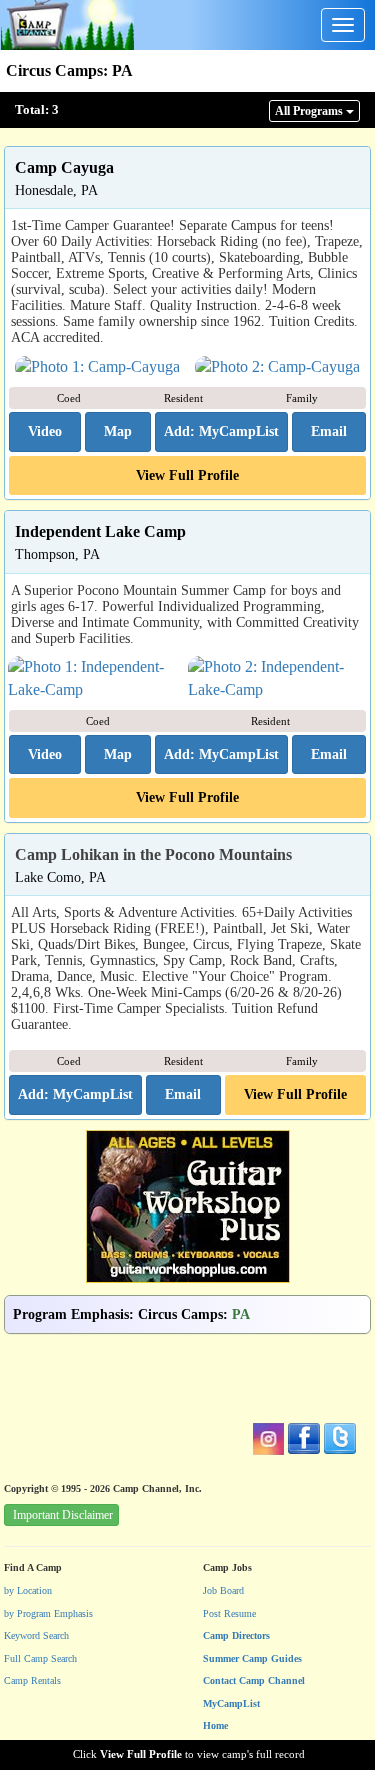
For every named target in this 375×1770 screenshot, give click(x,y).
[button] (45, 432)
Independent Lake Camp (100, 531)
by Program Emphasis (48, 1613)
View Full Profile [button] (187, 475)
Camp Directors (236, 1635)
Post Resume (229, 1613)
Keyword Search (36, 1635)
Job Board (223, 1590)
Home (215, 1725)
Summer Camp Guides (252, 1658)
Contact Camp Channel (254, 1680)
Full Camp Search (40, 1658)
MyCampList (231, 1703)
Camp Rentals (32, 1680)
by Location (28, 1590)
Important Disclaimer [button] (63, 1515)
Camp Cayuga (64, 167)
